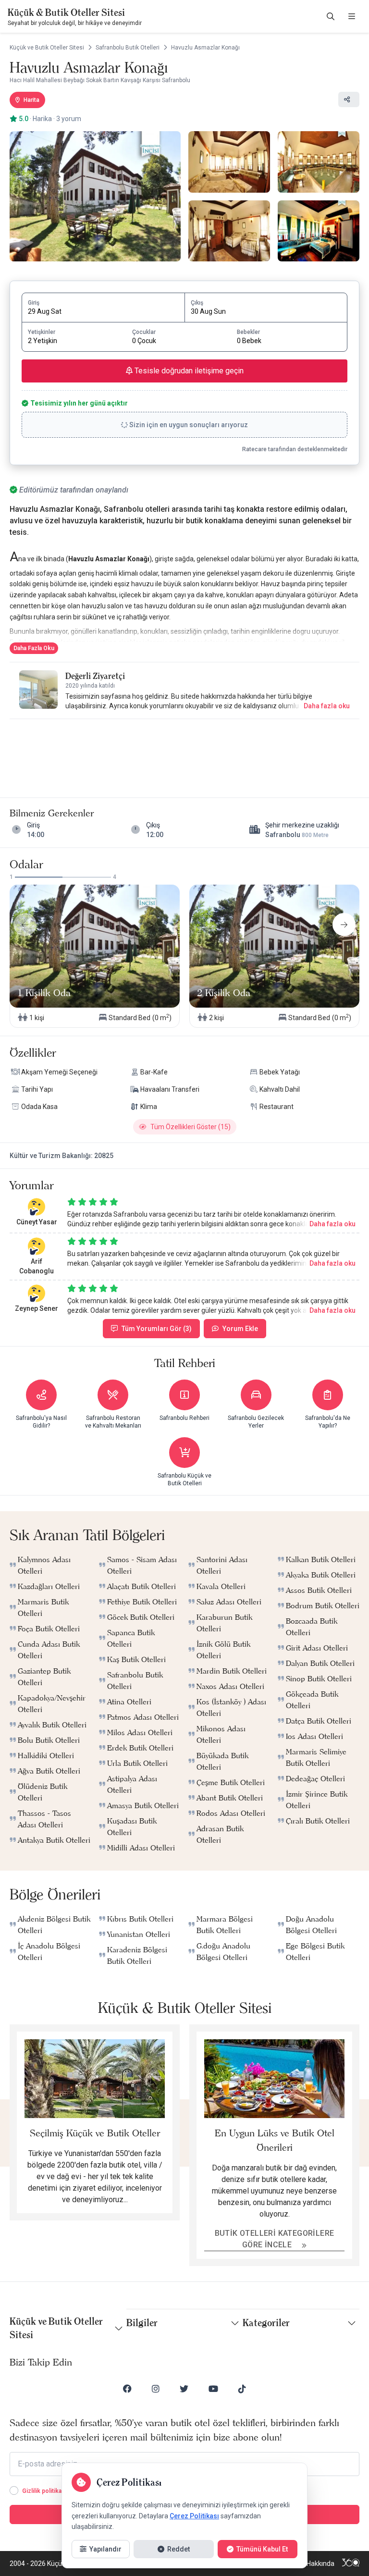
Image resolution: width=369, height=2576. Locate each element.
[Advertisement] (184, 749)
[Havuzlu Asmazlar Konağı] (95, 196)
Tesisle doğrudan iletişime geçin (188, 371)
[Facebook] (127, 2389)
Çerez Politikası (194, 2516)
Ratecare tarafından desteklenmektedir (295, 449)
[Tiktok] (242, 2389)
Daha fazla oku (327, 706)
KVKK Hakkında (312, 2564)
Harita (31, 100)
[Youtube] (213, 2389)
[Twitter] (184, 2389)
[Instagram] (156, 2389)
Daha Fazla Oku (34, 648)
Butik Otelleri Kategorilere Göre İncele (275, 2239)
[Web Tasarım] (351, 2564)
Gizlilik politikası (44, 2491)
